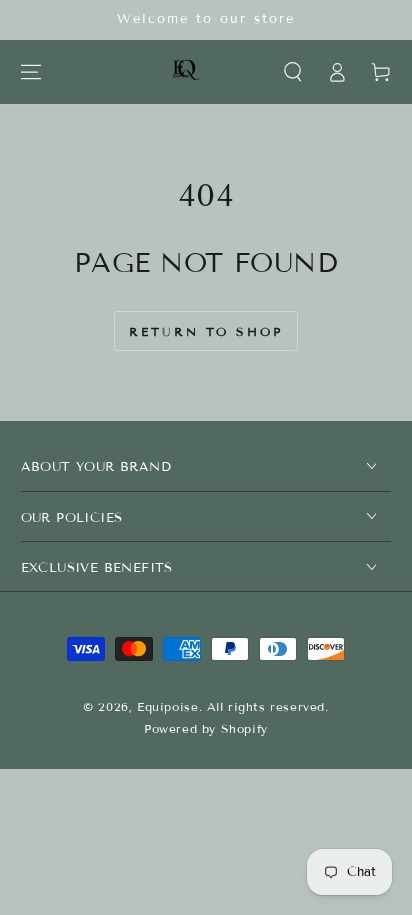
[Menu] (31, 72)
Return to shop (206, 331)
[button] (293, 72)
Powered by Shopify (206, 728)
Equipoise (167, 706)
